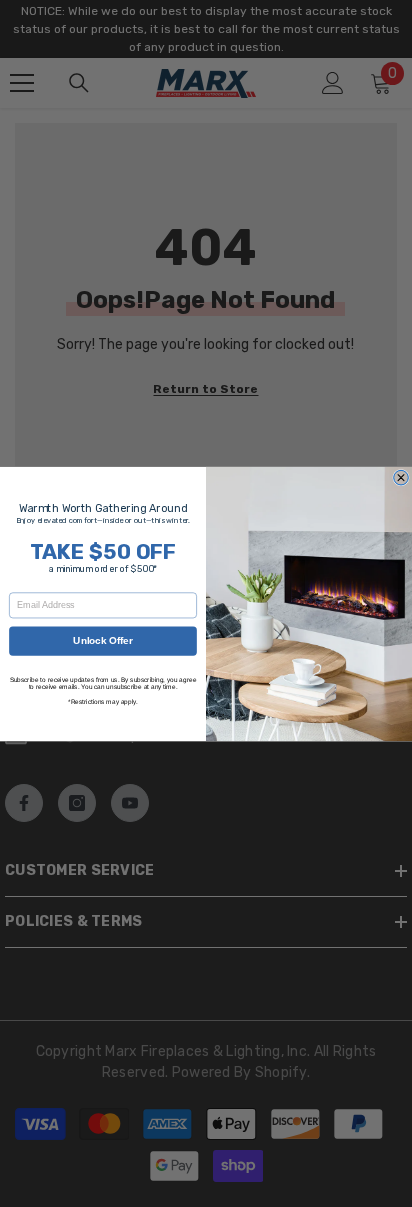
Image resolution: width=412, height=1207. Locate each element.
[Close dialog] (401, 477)
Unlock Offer (103, 639)
